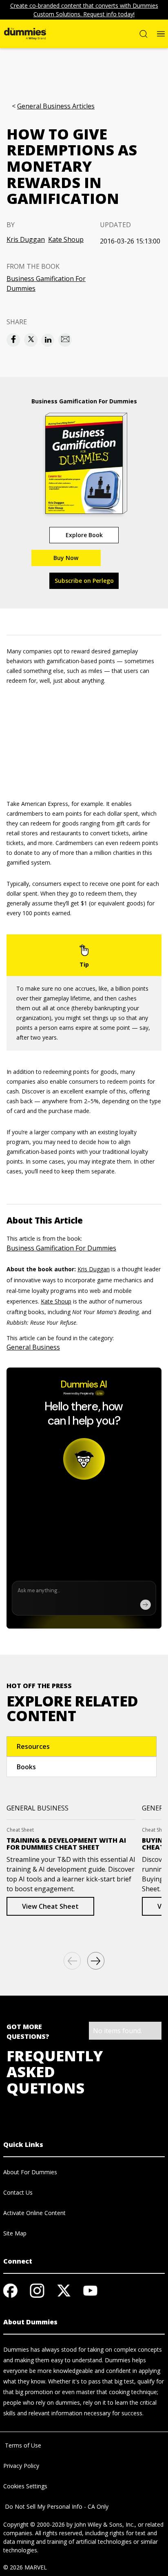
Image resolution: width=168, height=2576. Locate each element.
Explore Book (84, 535)
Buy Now (66, 558)
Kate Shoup (66, 239)
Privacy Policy (21, 2466)
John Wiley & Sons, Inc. (104, 2524)
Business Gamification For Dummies (46, 283)
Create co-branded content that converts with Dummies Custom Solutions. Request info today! (84, 10)
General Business (33, 1347)
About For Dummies (30, 2172)
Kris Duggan (26, 239)
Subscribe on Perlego (84, 581)
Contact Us (18, 2192)
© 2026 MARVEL (25, 2567)
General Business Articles (56, 106)
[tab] (82, 1746)
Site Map (15, 2233)
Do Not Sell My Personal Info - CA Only (56, 2506)
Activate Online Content (34, 2213)
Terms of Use (22, 2445)
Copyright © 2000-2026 (34, 2524)
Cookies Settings (25, 2486)
